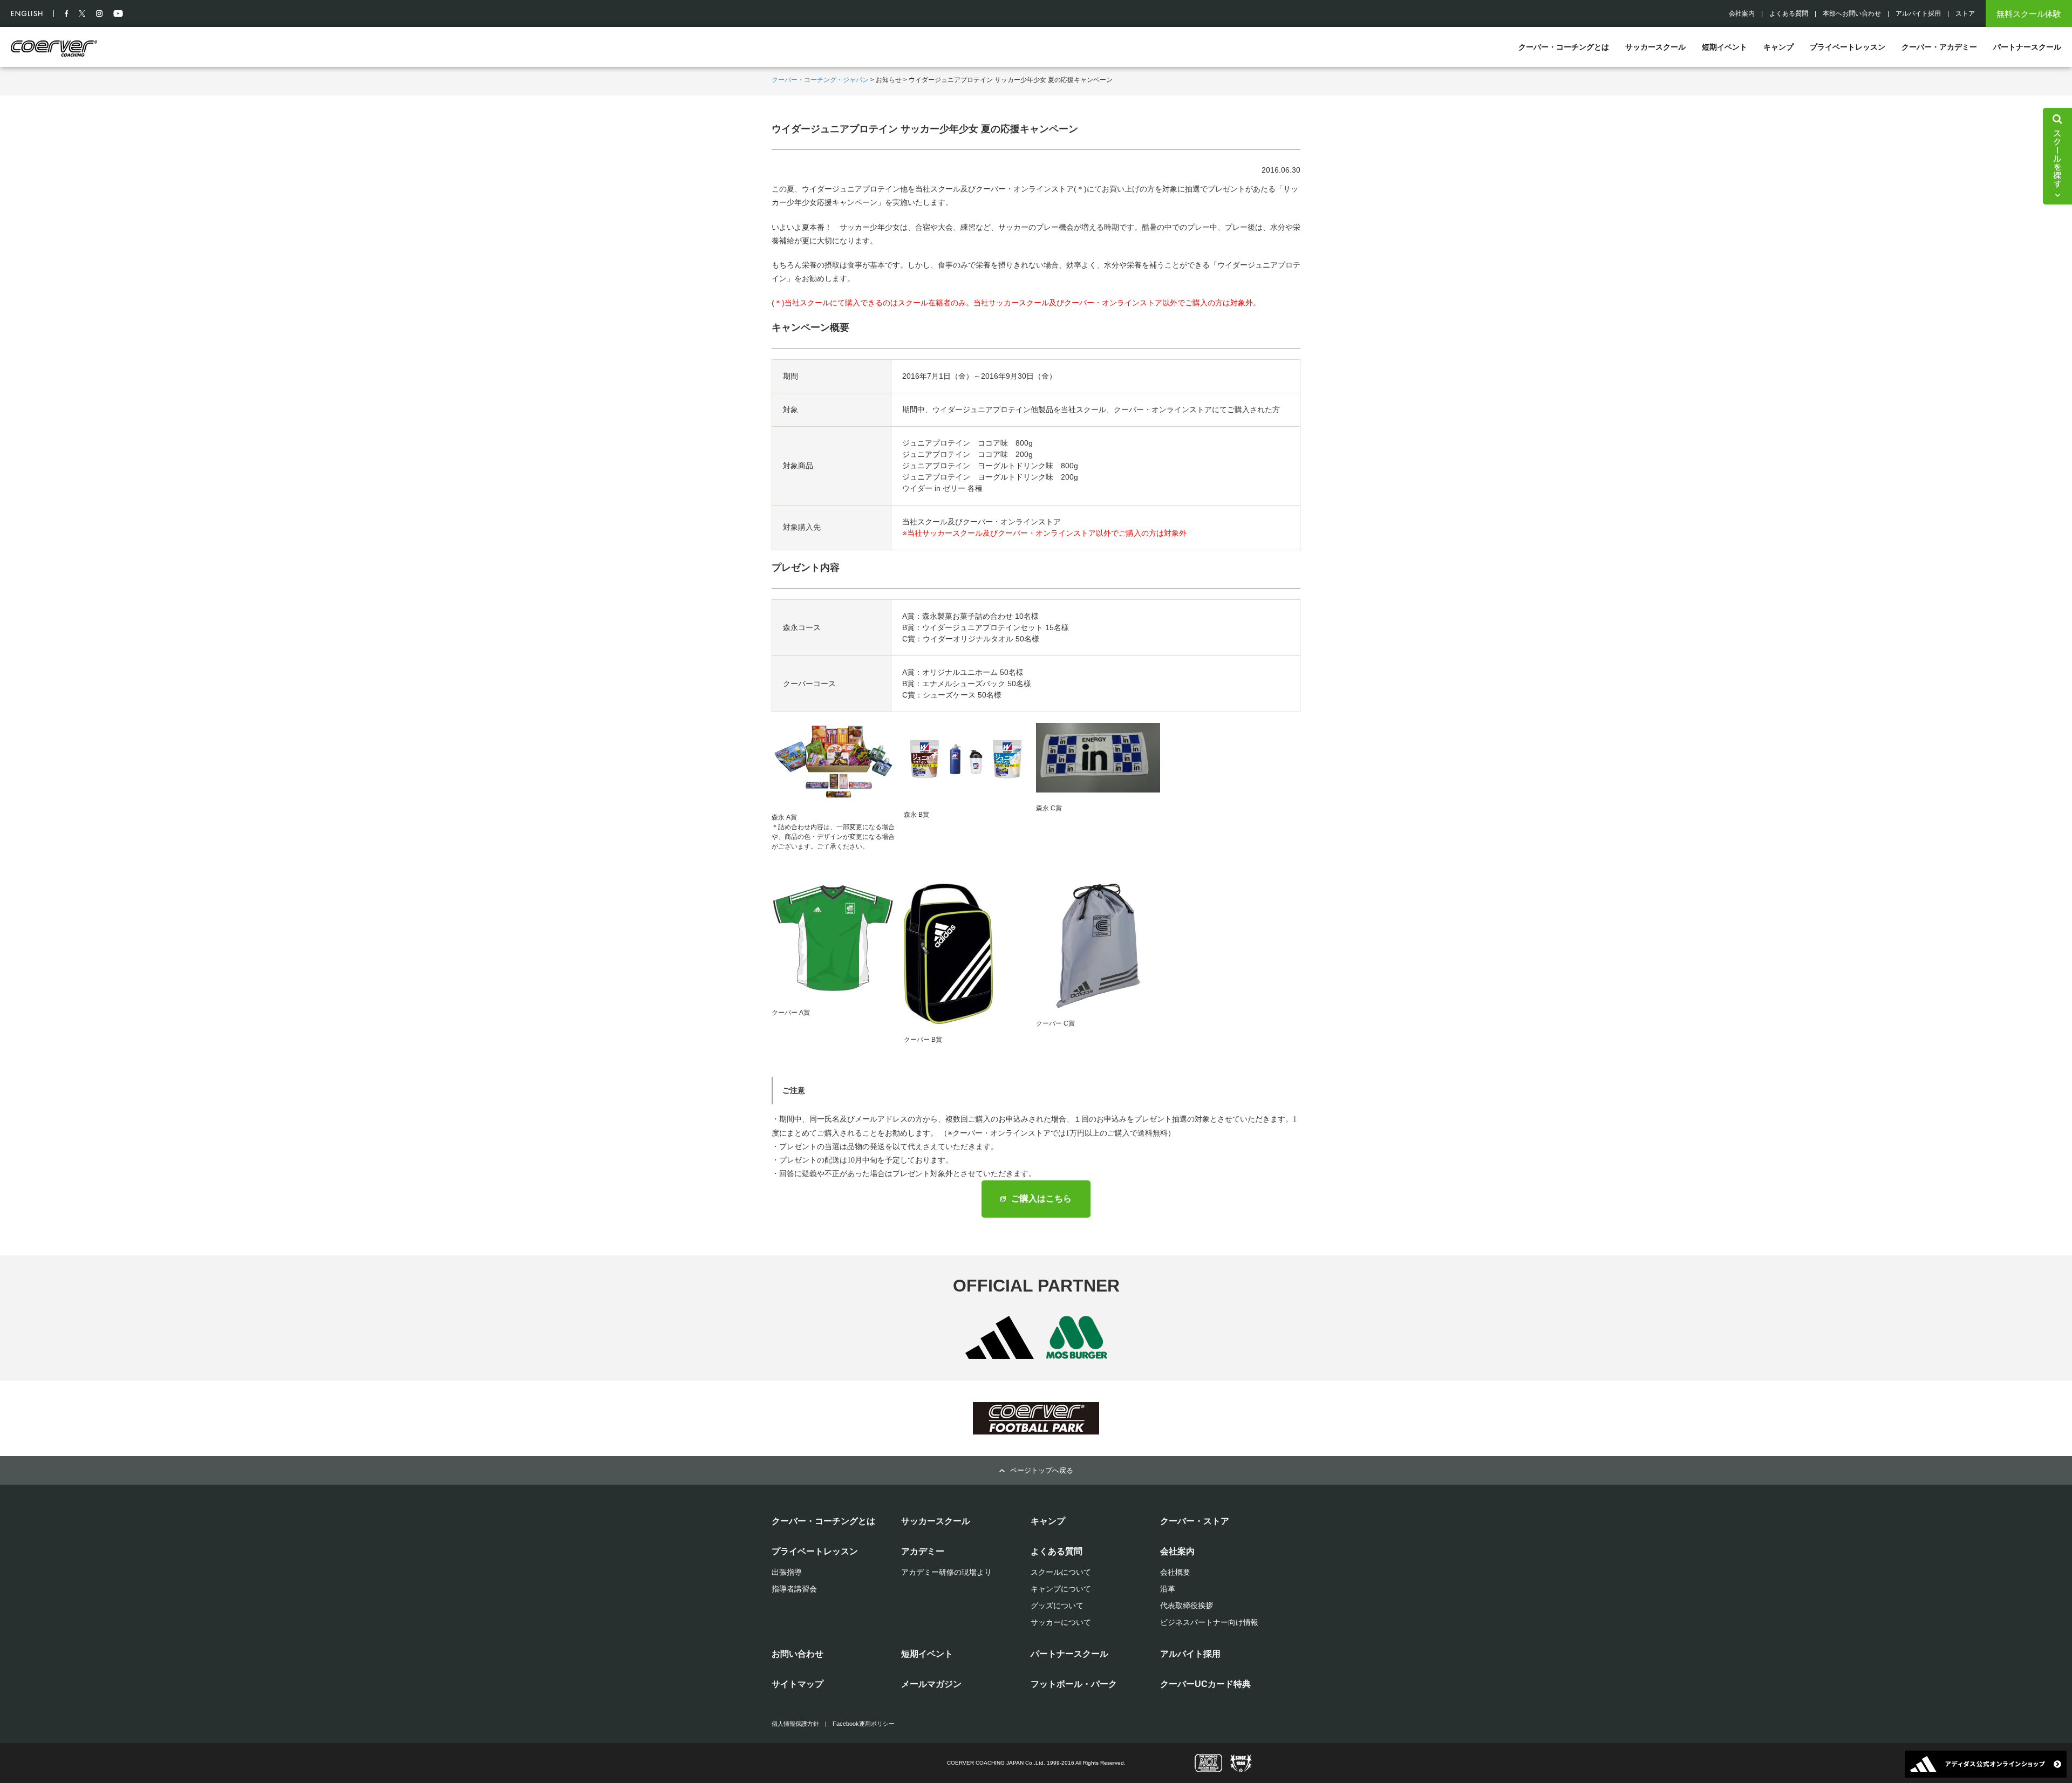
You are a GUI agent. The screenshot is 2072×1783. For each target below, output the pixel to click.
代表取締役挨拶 (1187, 1606)
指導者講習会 (794, 1589)
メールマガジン (931, 1684)
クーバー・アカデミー (1939, 47)
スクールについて (1061, 1572)
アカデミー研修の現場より (946, 1572)
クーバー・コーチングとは (1564, 47)
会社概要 (1175, 1572)
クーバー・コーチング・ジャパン (820, 80)
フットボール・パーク (1074, 1684)
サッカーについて (1061, 1622)
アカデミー (923, 1551)
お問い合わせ (798, 1654)
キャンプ (1778, 47)
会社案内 (1742, 13)
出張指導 (787, 1572)
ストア (1965, 13)
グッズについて (1057, 1606)
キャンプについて (1061, 1589)
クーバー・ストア (1195, 1521)
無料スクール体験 (2029, 14)
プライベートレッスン (1848, 47)
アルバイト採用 (1918, 13)
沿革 (1168, 1589)
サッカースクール (1655, 47)
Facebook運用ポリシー (864, 1724)
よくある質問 (1789, 13)
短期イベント (1725, 47)
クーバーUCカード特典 (1205, 1684)
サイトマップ (798, 1684)
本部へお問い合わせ (1852, 13)
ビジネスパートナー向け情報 (1209, 1622)
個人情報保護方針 (795, 1724)
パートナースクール (2027, 47)
